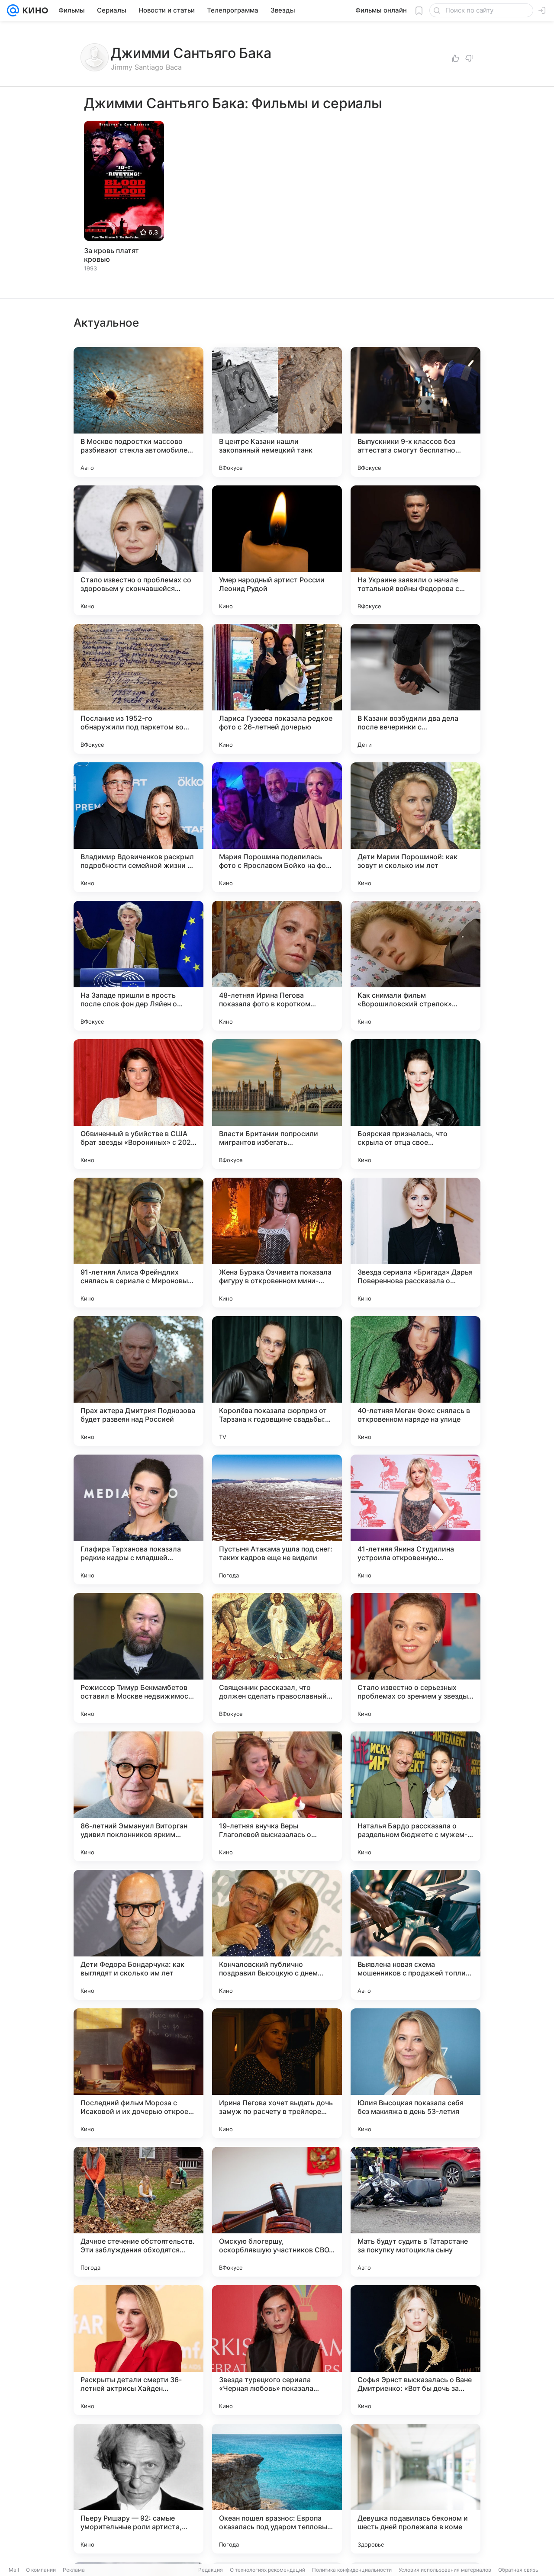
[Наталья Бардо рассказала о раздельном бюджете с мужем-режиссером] (415, 1796)
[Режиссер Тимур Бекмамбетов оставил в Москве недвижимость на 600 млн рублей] (138, 1658)
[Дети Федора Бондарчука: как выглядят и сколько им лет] (138, 1935)
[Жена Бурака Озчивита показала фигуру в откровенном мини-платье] (277, 1243)
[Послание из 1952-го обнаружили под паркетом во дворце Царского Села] (138, 689)
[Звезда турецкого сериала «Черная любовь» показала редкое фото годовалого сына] (277, 2350)
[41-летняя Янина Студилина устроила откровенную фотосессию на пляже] (415, 1519)
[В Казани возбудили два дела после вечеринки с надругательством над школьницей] (415, 689)
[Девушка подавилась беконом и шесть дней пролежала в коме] (415, 2489)
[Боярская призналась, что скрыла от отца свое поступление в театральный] (415, 1104)
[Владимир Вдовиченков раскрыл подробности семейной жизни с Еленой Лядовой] (138, 827)
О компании (41, 2570)
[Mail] (13, 10)
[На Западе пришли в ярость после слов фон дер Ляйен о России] (138, 966)
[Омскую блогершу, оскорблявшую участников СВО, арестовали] (277, 2212)
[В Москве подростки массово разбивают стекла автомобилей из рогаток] (138, 412)
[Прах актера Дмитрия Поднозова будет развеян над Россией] (138, 1381)
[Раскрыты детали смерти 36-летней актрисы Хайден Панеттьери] (138, 2350)
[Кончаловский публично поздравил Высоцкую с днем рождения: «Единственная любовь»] (277, 1935)
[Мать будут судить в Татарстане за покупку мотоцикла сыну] (415, 2212)
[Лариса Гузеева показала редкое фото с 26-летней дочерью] (277, 689)
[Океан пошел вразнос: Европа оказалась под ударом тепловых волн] (277, 2489)
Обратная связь (518, 2570)
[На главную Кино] (34, 10)
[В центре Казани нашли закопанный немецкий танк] (277, 412)
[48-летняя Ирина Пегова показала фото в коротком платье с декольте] (277, 966)
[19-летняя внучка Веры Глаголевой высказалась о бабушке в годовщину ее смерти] (277, 1796)
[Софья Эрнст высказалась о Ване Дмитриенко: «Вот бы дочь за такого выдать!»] (415, 2350)
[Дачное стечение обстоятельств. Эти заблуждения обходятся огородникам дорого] (138, 2212)
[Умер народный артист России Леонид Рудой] (277, 550)
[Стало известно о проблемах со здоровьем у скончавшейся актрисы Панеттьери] (138, 550)
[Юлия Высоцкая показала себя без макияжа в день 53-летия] (415, 2073)
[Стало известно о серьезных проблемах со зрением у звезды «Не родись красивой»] (415, 1658)
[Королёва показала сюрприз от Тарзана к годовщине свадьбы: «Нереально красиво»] (277, 1381)
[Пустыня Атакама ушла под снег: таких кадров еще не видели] (277, 1519)
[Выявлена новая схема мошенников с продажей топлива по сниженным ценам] (415, 1935)
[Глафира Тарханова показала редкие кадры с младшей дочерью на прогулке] (138, 1519)
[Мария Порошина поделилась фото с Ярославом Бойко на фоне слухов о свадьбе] (277, 827)
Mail (14, 2570)
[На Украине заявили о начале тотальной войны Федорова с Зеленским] (415, 550)
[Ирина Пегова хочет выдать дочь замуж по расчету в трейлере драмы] (277, 2073)
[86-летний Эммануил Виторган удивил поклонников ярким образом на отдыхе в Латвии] (138, 1796)
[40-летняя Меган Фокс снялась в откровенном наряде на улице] (415, 1381)
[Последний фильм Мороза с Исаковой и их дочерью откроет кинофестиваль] (138, 2073)
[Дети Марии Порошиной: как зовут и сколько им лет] (415, 827)
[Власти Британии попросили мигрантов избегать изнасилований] (277, 1104)
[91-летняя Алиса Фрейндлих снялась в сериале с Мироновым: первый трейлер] (138, 1243)
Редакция (211, 2570)
